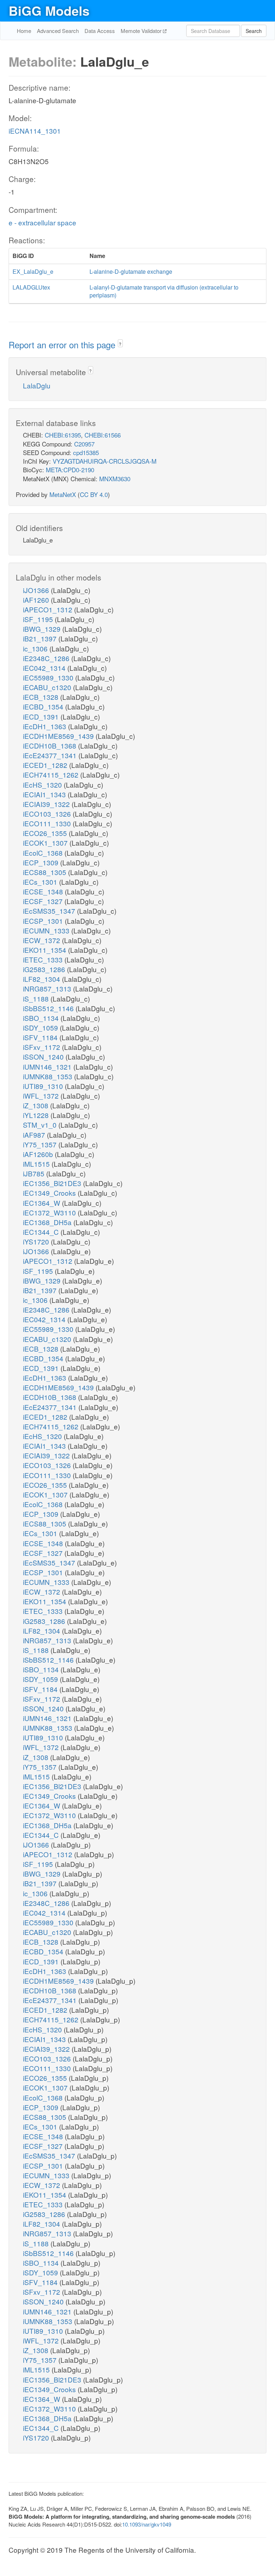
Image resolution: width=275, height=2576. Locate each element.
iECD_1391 (42, 716)
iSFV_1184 (41, 1037)
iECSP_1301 (44, 921)
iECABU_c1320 (48, 687)
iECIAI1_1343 (45, 794)
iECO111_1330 (48, 823)
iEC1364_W (42, 1203)
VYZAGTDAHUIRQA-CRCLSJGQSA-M (105, 461)
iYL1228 (37, 1115)
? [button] (120, 344)
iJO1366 (37, 590)
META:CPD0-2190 (70, 470)
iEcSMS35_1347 (50, 911)
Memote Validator (142, 31)
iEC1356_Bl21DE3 (53, 1183)
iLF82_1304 (42, 979)
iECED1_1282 (46, 765)
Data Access (100, 31)
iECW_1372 (42, 940)
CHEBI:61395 (63, 435)
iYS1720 (37, 1241)
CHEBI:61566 (103, 435)
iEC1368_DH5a (48, 1222)
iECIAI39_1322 (47, 804)
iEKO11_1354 (45, 950)
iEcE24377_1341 (51, 755)
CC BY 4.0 (94, 494)
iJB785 (35, 1173)
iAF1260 (37, 600)
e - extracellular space (42, 222)
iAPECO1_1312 (49, 609)
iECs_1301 (41, 882)
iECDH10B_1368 (50, 745)
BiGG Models (49, 10)
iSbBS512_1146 (49, 1008)
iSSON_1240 (44, 1057)
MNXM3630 (115, 479)
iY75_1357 (41, 1144)
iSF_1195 (39, 619)
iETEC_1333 (44, 959)
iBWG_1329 (43, 629)
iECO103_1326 (48, 814)
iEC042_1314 (45, 668)
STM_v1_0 (41, 1125)
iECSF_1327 (44, 901)
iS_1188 (37, 998)
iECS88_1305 (45, 872)
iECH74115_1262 (52, 775)
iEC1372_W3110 (50, 1212)
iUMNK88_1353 (49, 1076)
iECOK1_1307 (46, 843)
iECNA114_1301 (35, 131)
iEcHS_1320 (43, 785)
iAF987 (35, 1135)
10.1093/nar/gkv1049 (147, 2524)
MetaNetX (63, 494)
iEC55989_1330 (49, 677)
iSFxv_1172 (42, 1047)
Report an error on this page (63, 345)
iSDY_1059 (41, 1027)
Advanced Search (58, 31)
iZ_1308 (37, 1105)
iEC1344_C (42, 1232)
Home (24, 31)
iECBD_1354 (44, 706)
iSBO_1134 (42, 1018)
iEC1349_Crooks (50, 1193)
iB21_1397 (41, 638)
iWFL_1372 (42, 1096)
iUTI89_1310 (44, 1086)
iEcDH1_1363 (45, 726)
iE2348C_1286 (47, 658)
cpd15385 (86, 452)
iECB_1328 (42, 697)
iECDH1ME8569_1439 (59, 736)
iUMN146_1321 (48, 1067)
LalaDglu (37, 385)
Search (254, 31)
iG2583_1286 (45, 969)
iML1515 (37, 1164)
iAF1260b (39, 1154)
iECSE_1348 (44, 891)
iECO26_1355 (46, 833)
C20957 (84, 444)
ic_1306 (36, 648)
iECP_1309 (42, 862)
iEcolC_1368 (44, 853)
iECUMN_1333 (47, 930)
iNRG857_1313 (48, 988)
